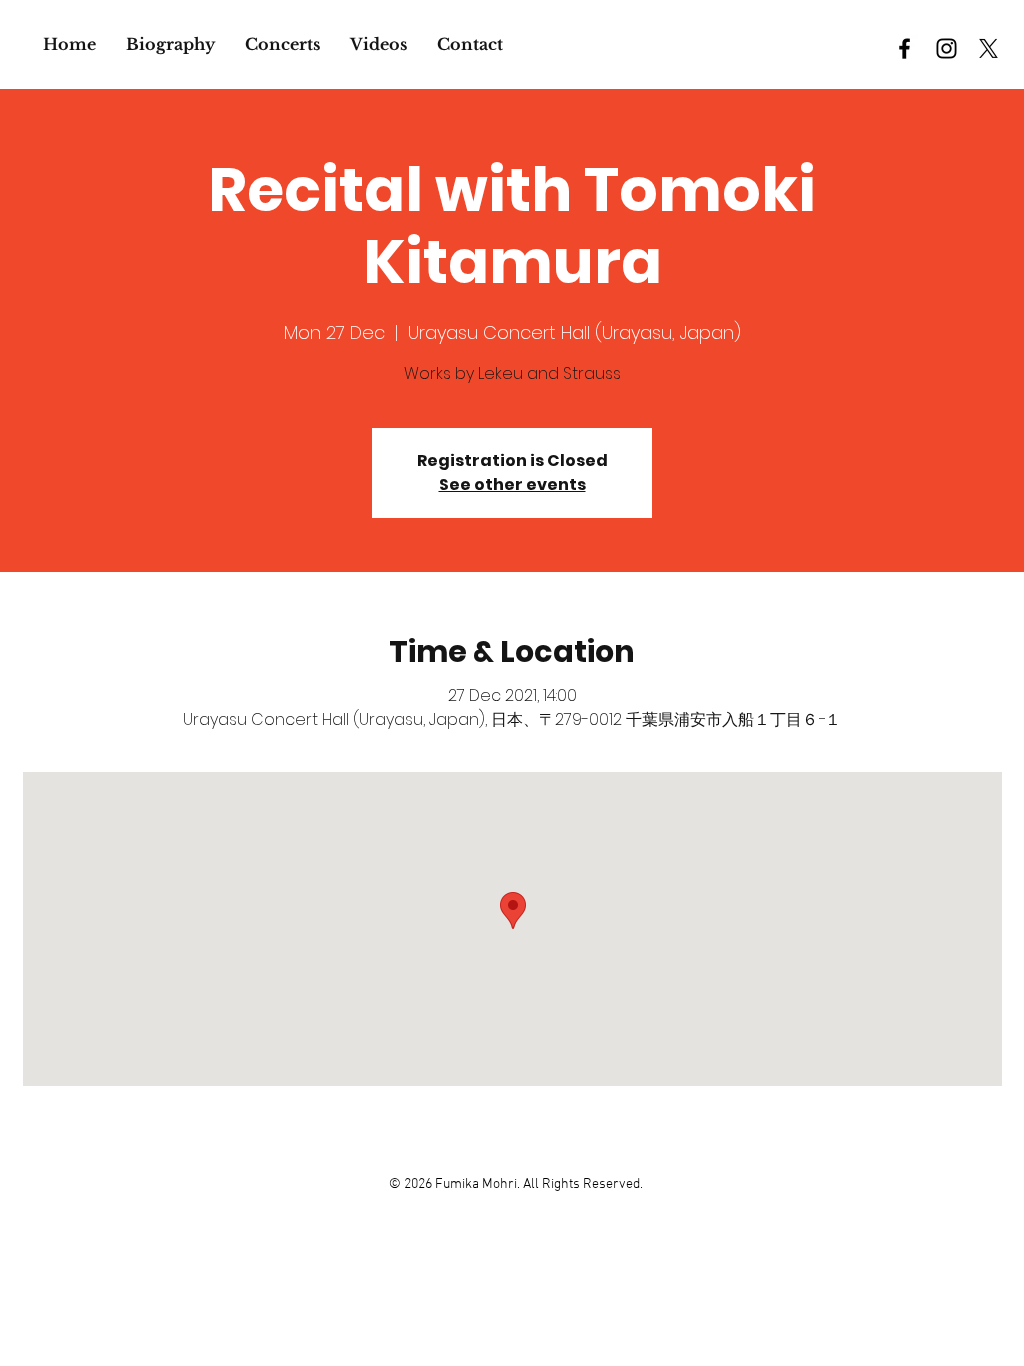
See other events (512, 484)
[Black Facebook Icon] (904, 48)
